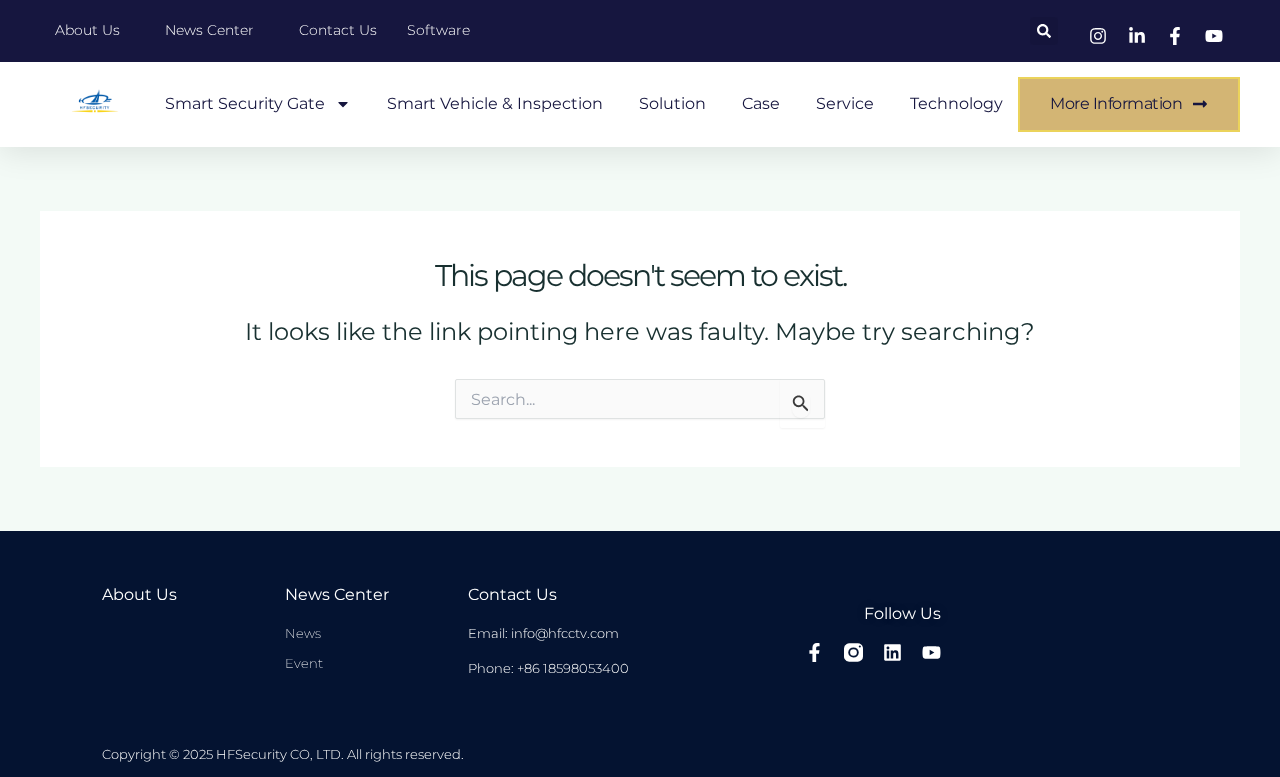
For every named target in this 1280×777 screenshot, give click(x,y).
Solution (672, 103)
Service (845, 103)
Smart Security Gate (245, 103)
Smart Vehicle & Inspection (495, 103)
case (761, 103)
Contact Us (512, 594)
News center (337, 594)
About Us (139, 594)
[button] (1044, 31)
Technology (956, 103)
